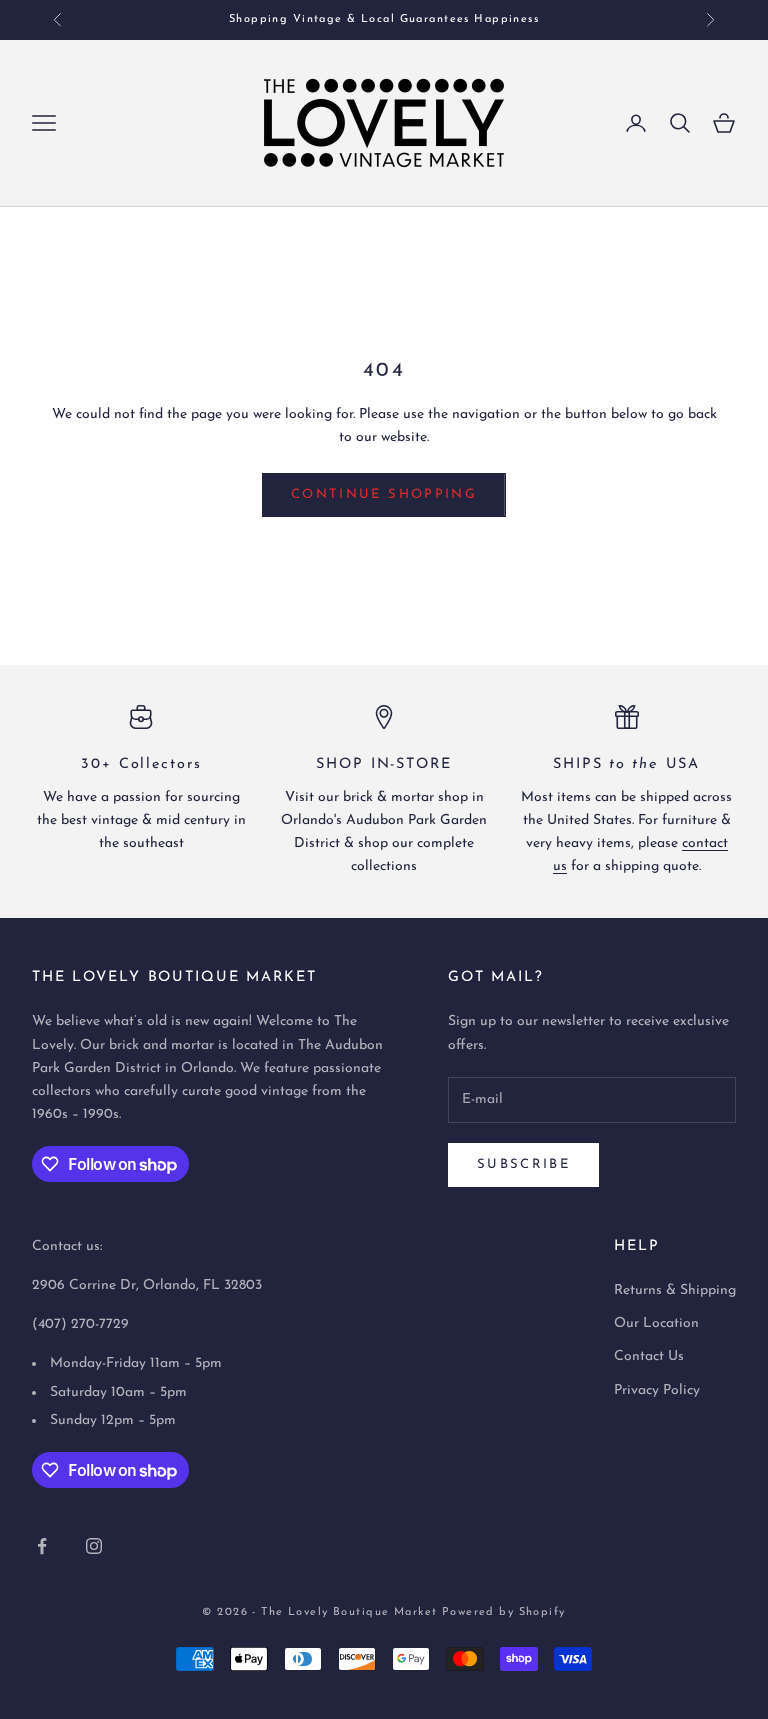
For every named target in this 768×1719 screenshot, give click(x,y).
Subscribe (523, 1164)
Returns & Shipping (675, 1290)
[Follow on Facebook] (42, 1546)
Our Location (656, 1323)
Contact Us (649, 1356)
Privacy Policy (657, 1390)
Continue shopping (384, 494)
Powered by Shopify (504, 1612)
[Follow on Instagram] (94, 1546)
